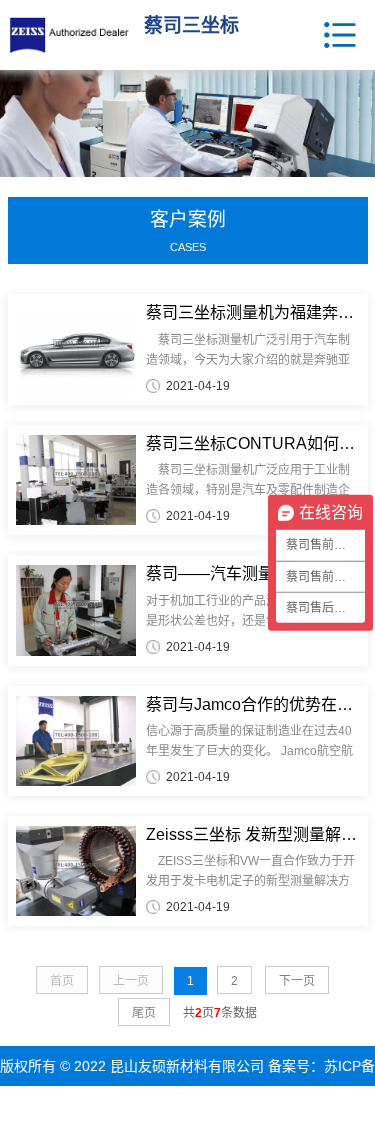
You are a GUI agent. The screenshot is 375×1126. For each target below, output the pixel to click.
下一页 (297, 981)
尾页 (144, 1013)
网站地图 (239, 1106)
